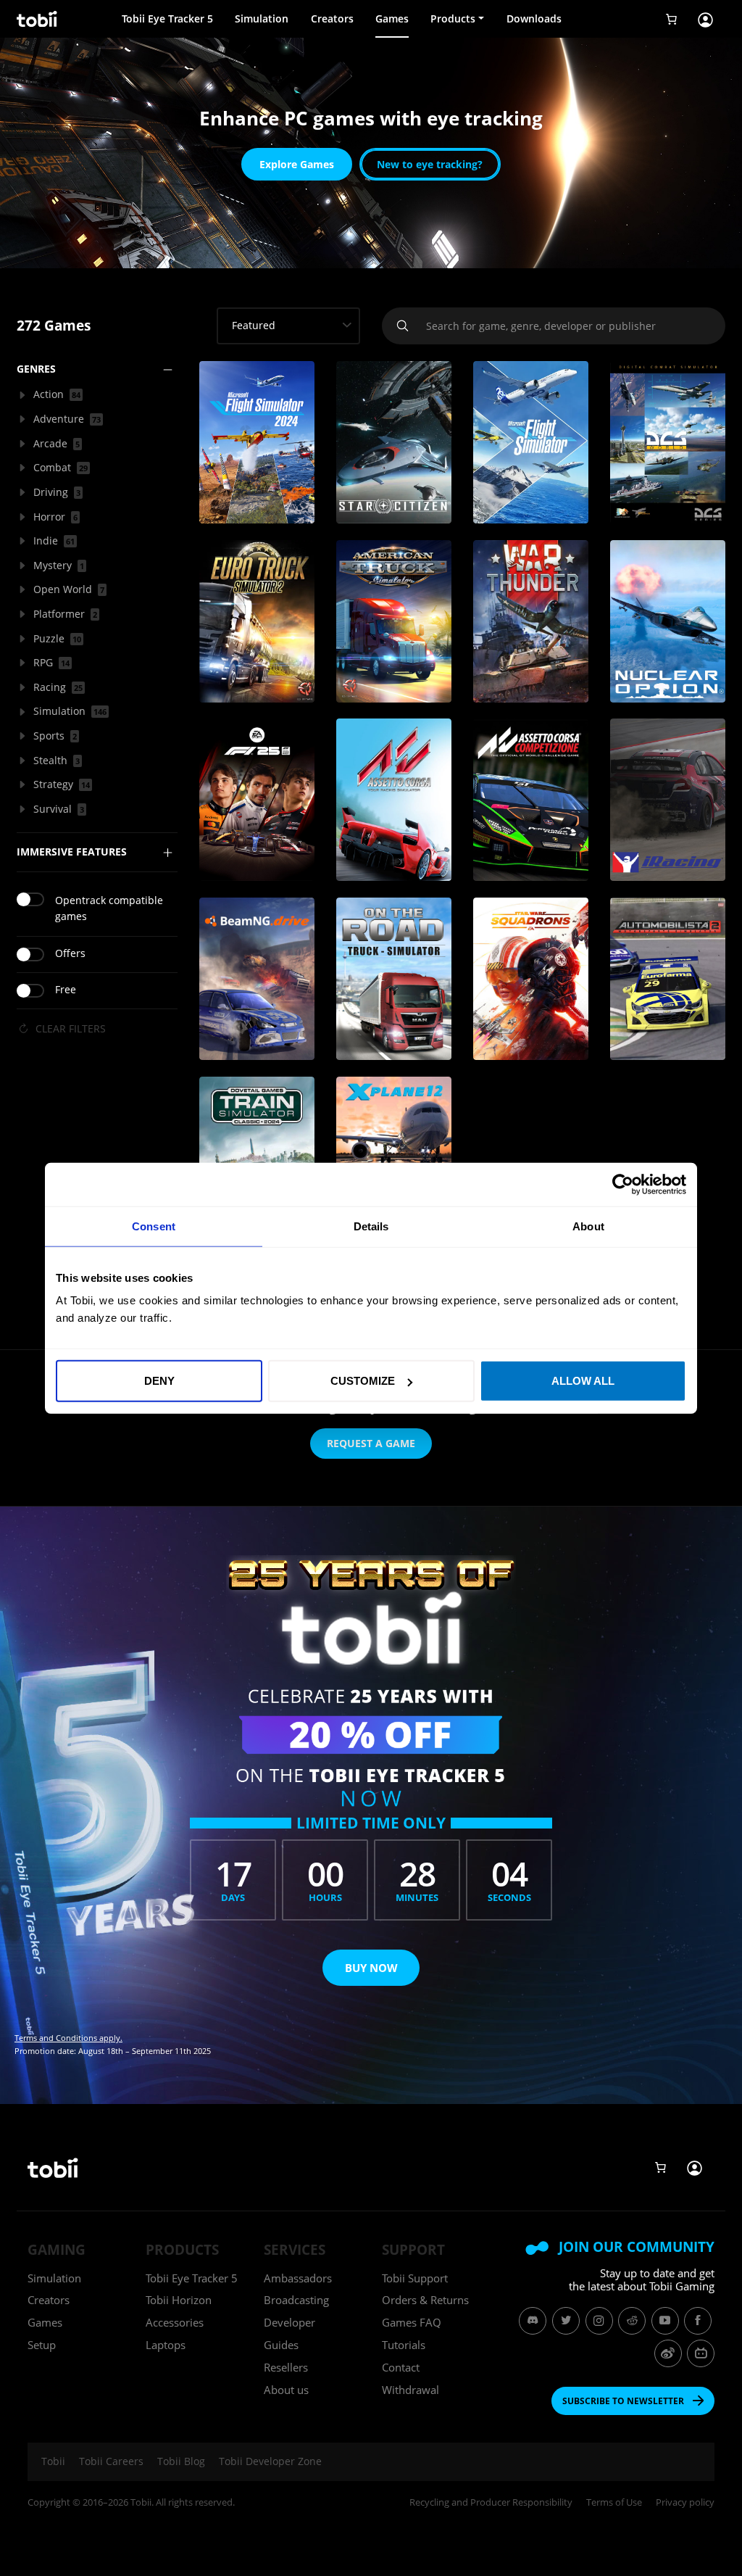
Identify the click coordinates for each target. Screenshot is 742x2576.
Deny (159, 1381)
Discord (533, 2321)
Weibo (668, 2353)
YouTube (665, 2321)
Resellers (286, 2367)
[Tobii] (36, 19)
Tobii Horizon (179, 2300)
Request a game (371, 1443)
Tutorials (404, 2345)
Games (392, 18)
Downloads (534, 18)
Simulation (262, 18)
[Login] (705, 19)
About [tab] (588, 1226)
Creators (332, 18)
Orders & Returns (425, 2300)
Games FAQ (412, 2322)
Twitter (566, 2321)
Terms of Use (614, 2502)
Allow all (583, 1381)
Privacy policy (685, 2502)
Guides (281, 2345)
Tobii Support (415, 2278)
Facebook (698, 2321)
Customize (363, 1381)
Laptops (166, 2345)
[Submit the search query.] (404, 326)
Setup (42, 2345)
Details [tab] (371, 1226)
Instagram (599, 2321)
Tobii (53, 2461)
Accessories (175, 2322)
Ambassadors (298, 2278)
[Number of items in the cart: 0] (672, 19)
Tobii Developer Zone (270, 2461)
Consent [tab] (154, 1226)
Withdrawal (410, 2390)
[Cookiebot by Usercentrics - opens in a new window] (623, 1184)
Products (453, 18)
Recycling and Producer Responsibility (491, 2502)
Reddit (632, 2321)
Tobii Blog (181, 2461)
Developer (289, 2322)
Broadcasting (296, 2300)
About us (286, 2390)
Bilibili (701, 2353)
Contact (401, 2367)
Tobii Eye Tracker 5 (167, 18)
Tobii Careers (111, 2461)
